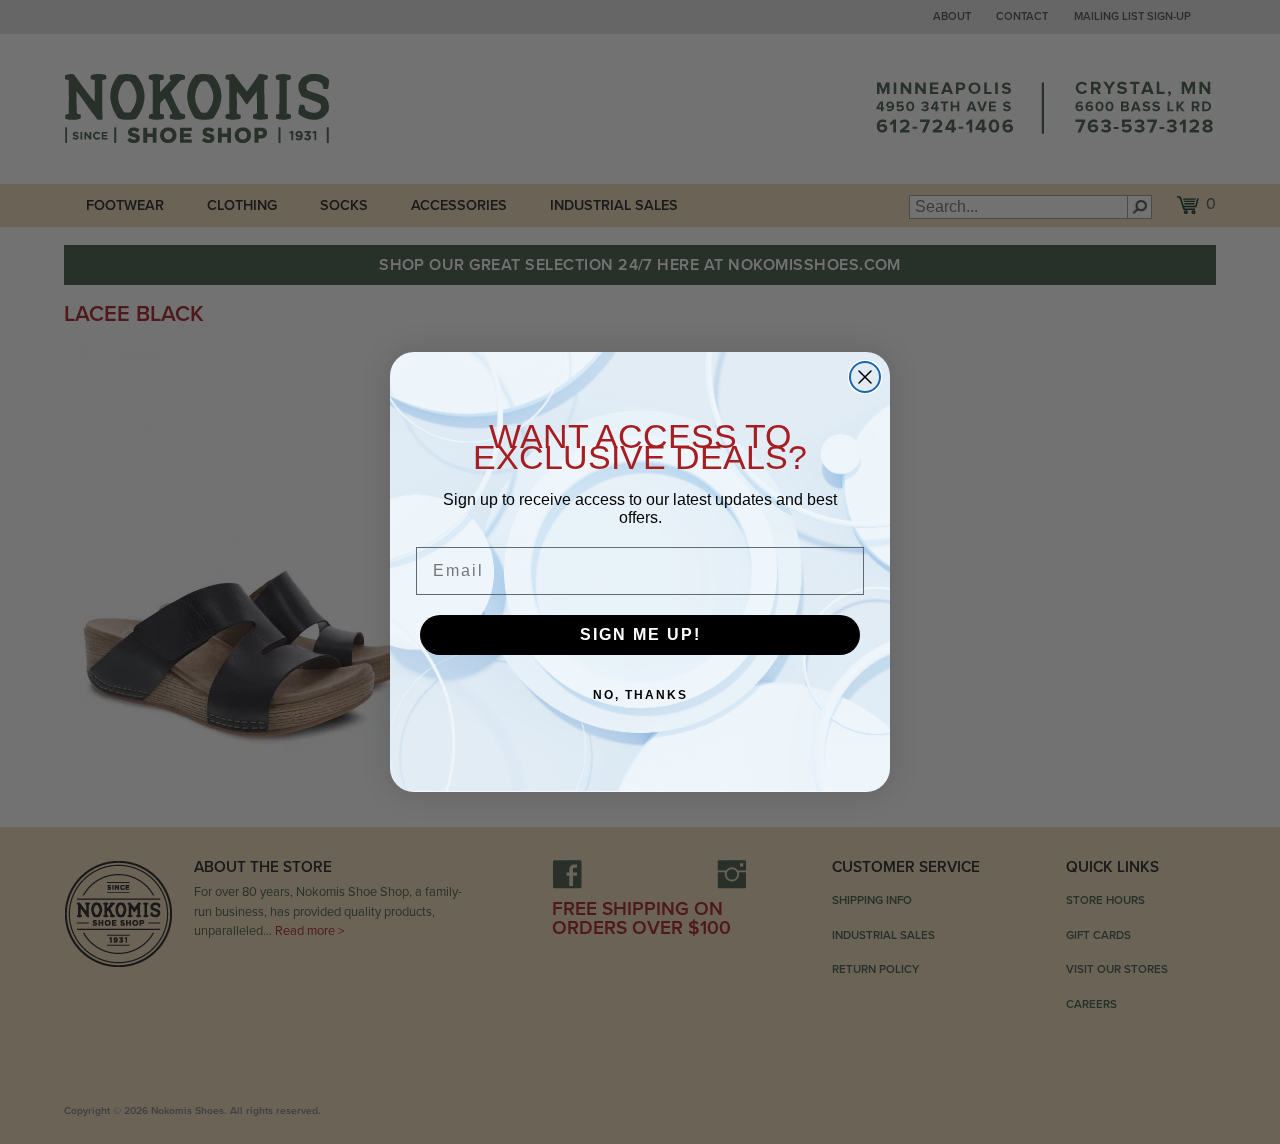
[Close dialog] (865, 377)
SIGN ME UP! (640, 634)
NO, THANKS (640, 695)
